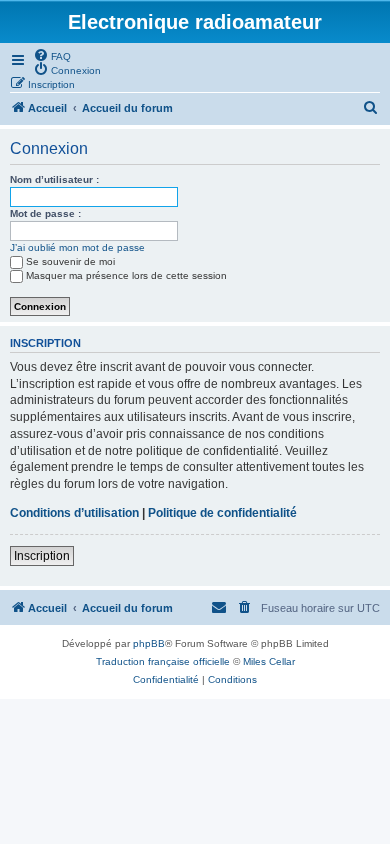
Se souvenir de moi (70, 261)
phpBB (149, 643)
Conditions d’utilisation (74, 513)
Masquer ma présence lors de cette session (126, 275)
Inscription (42, 556)
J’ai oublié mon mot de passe (77, 247)
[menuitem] (52, 55)
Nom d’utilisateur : (54, 179)
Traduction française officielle (163, 661)
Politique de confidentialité (222, 513)
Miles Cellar (269, 661)
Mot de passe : (45, 213)
